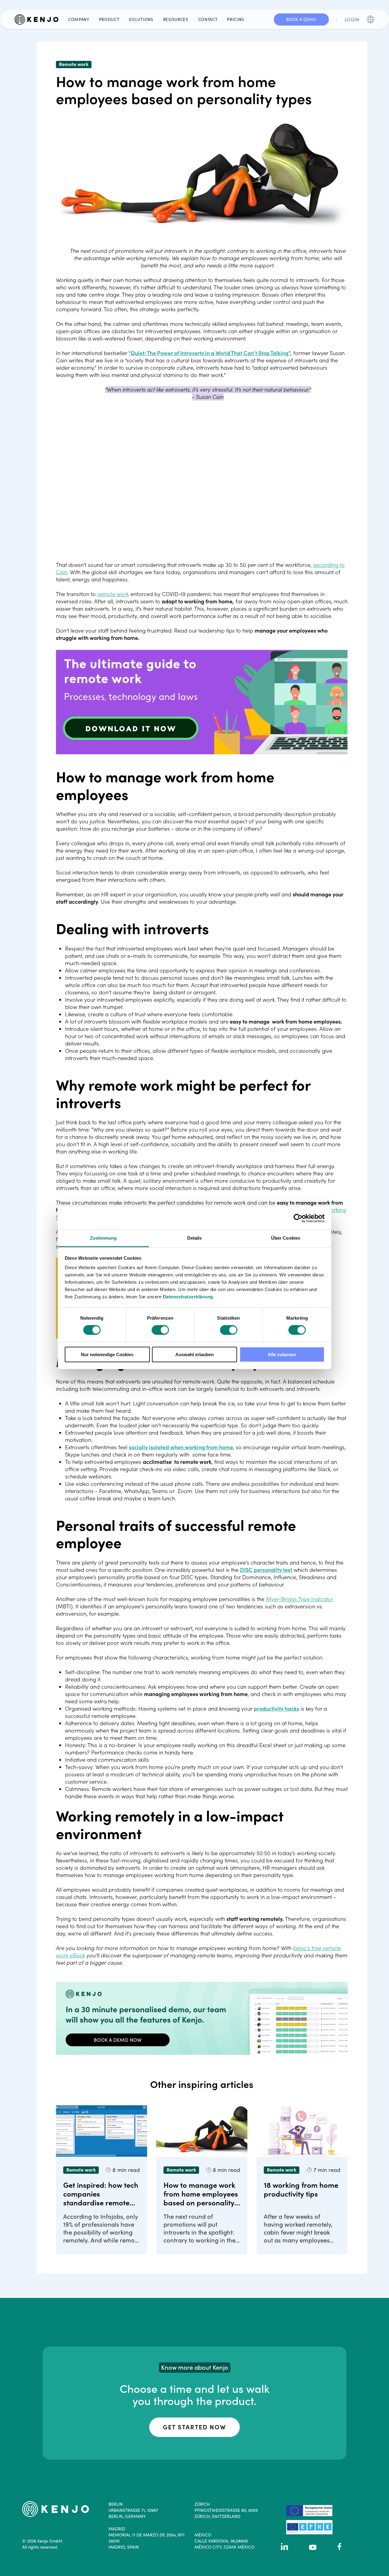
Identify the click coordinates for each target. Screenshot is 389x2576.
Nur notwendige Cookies (107, 1354)
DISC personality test (266, 1570)
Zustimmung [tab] (103, 1238)
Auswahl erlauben (194, 1354)
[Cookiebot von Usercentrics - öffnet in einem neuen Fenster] (298, 1218)
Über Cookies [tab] (286, 1238)
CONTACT (208, 19)
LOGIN (352, 19)
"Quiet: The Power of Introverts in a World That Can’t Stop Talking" (210, 353)
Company (79, 19)
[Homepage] (39, 19)
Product (109, 19)
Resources (176, 19)
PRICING (236, 19)
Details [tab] (195, 1238)
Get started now (194, 2427)
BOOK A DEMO (301, 19)
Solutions (141, 19)
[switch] (160, 1330)
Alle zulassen (282, 1354)
